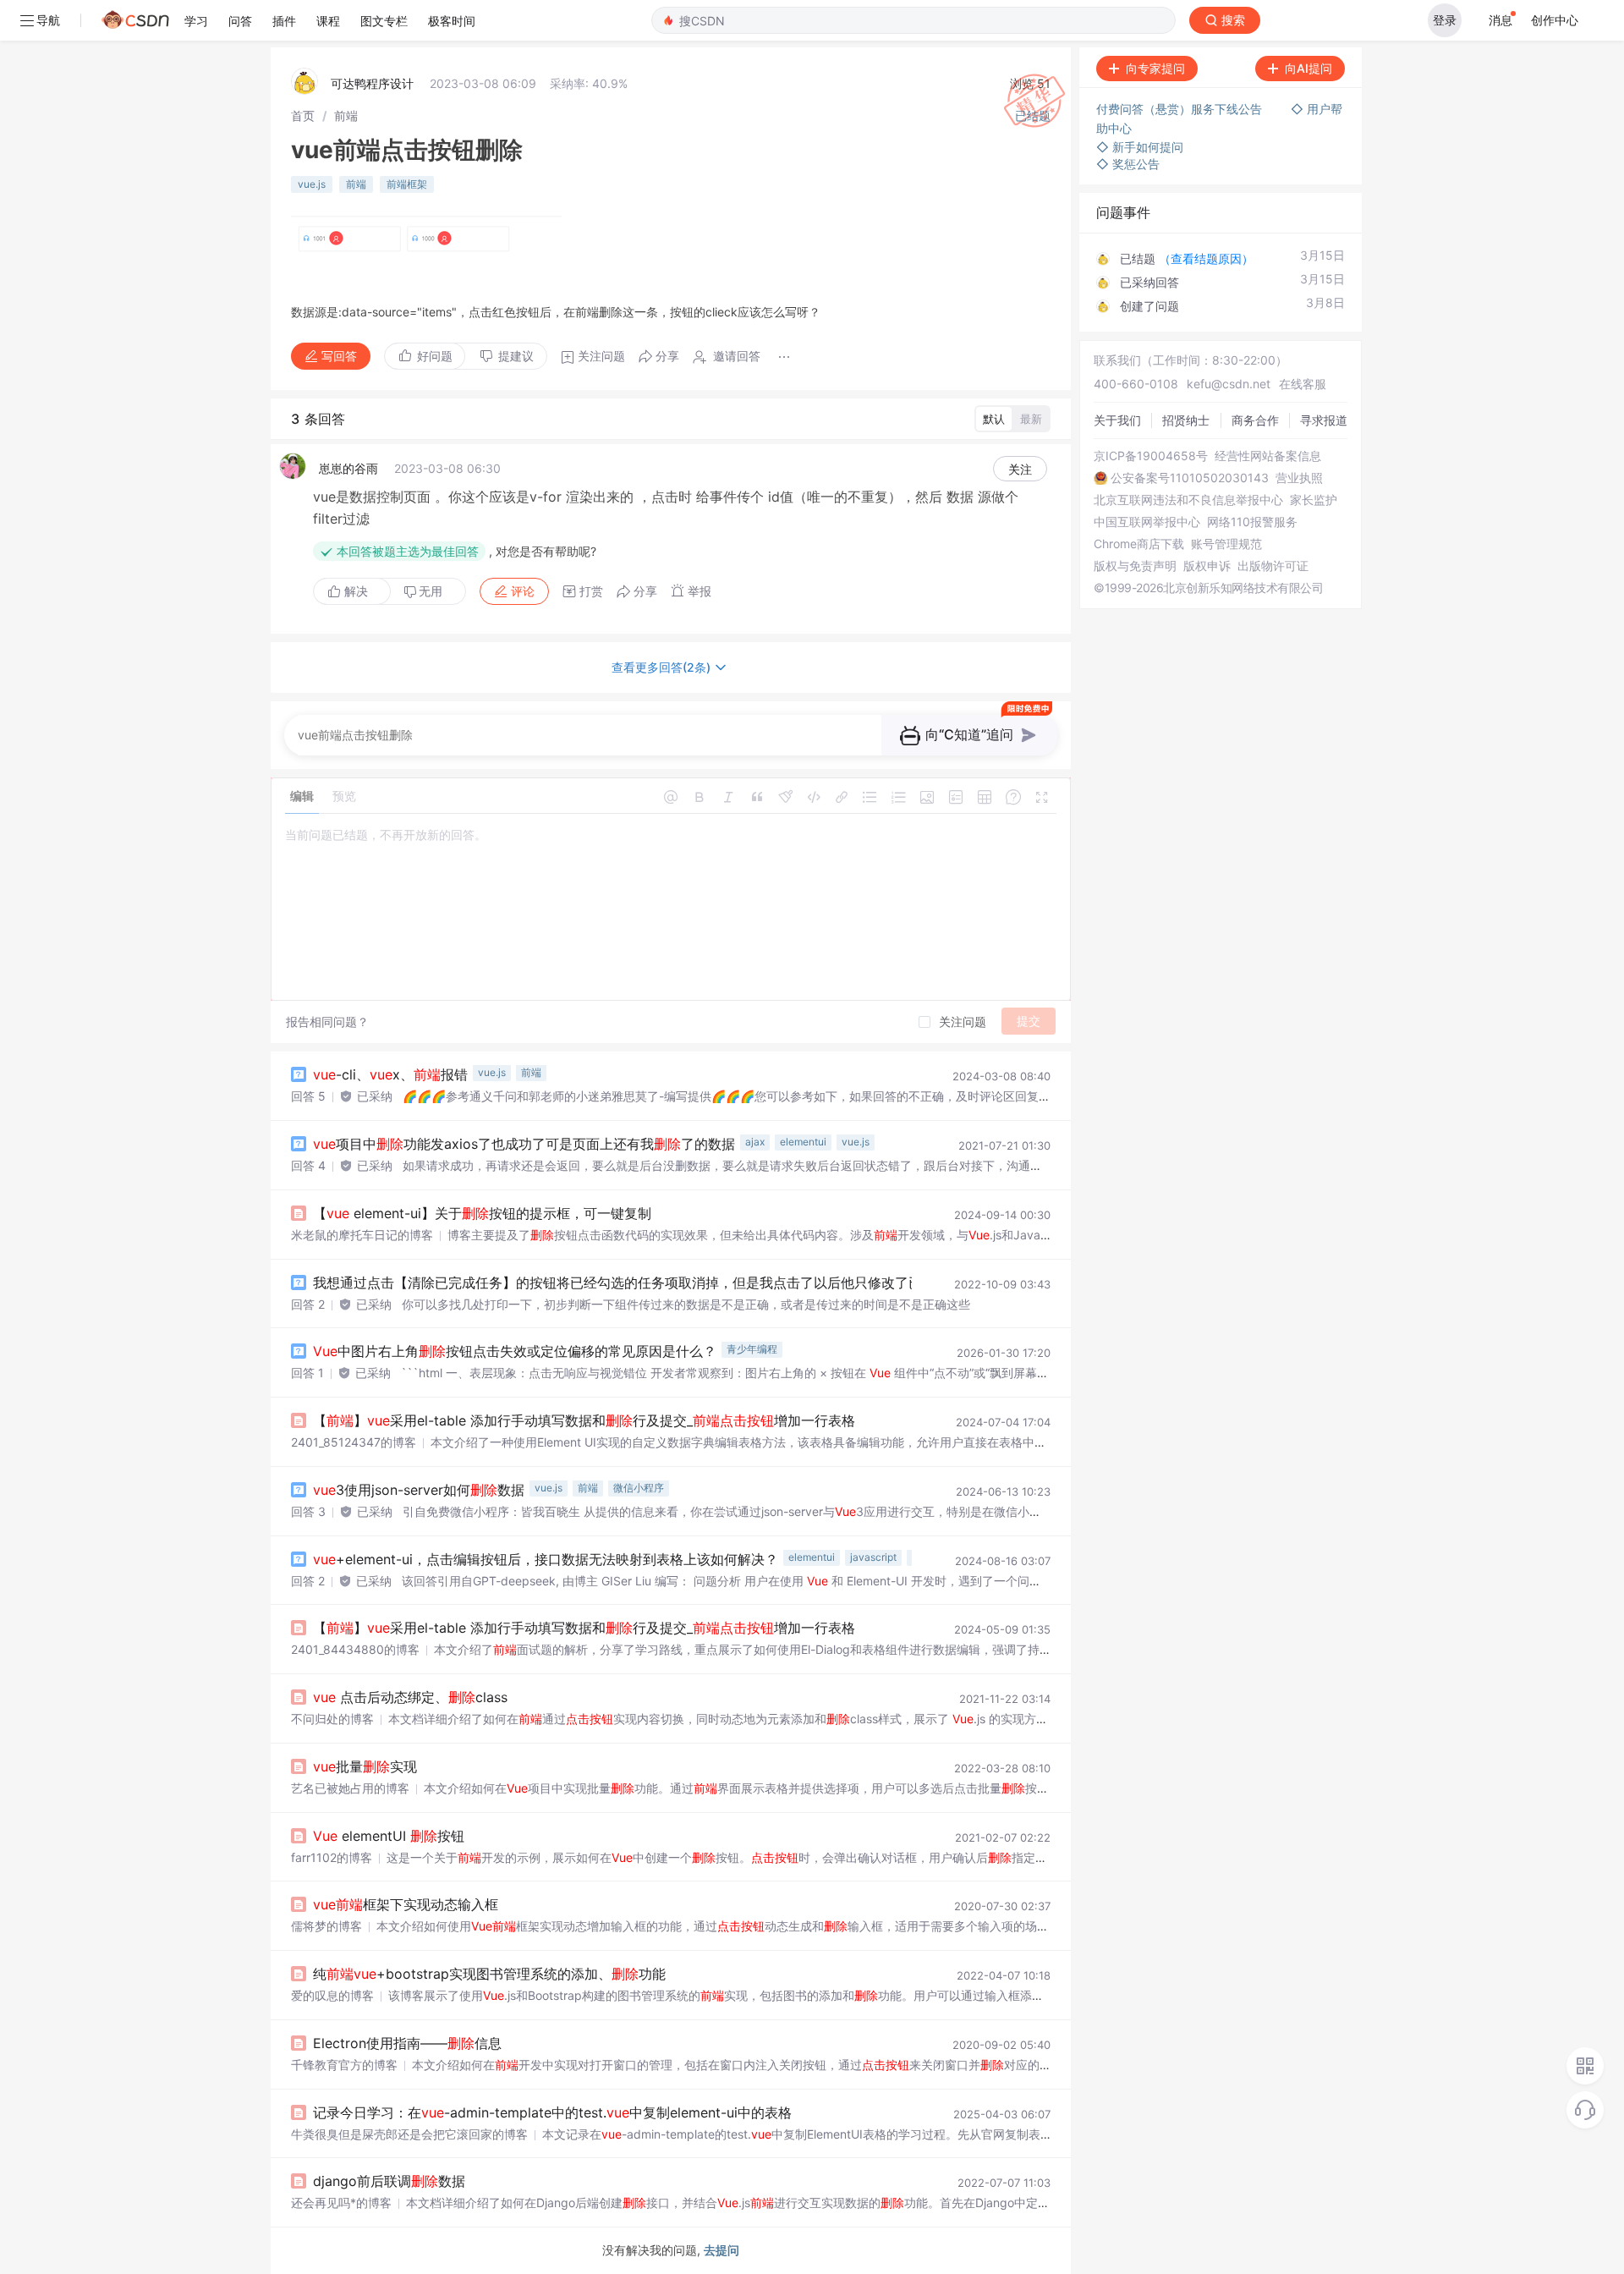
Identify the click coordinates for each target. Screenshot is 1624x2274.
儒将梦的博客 (326, 1926)
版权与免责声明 (1135, 566)
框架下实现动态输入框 (406, 1904)
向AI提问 (1309, 68)
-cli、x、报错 (390, 1074)
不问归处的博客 (332, 1719)
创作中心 (1555, 20)
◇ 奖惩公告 (1128, 164)
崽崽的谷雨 (348, 468)
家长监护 (1314, 500)
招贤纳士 (1186, 420)
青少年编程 (752, 1349)
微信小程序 (639, 1488)
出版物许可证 (1273, 566)
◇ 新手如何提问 (1140, 147)
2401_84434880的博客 (355, 1649)
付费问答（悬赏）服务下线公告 (1181, 109)
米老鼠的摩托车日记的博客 (362, 1235)
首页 (303, 115)
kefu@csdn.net (1229, 384)
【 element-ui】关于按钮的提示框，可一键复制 (482, 1213)
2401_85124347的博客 (354, 1442)
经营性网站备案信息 (1268, 456)
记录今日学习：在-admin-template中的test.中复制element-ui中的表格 (552, 2112)
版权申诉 (1207, 566)
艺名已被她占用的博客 (350, 1788)
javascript (873, 1557)
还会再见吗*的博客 (341, 2203)
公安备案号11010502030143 (1190, 478)
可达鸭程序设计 (372, 83)
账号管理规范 (1226, 544)
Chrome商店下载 (1139, 544)
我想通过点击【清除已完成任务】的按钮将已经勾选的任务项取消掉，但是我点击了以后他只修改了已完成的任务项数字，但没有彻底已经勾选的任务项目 (787, 1283)
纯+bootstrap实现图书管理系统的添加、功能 (489, 1974)
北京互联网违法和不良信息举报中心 (1188, 500)
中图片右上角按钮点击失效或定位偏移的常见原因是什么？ (515, 1351)
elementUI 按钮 (389, 1836)
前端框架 (407, 184)
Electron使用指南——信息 (407, 2043)
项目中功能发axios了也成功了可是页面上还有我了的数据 (524, 1144)
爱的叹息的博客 (332, 1995)
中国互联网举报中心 (1147, 522)
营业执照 (1299, 478)
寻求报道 (1324, 420)
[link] (303, 115)
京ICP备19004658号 (1151, 456)
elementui (803, 1142)
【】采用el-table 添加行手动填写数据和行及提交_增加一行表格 (584, 1420)
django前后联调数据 (389, 2181)
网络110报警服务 (1252, 522)
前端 (346, 115)
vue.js (312, 184)
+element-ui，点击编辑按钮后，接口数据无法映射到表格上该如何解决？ (546, 1559)
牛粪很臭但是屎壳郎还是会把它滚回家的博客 (409, 2134)
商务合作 (1255, 420)
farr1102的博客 (332, 1857)
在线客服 (1303, 384)
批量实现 (365, 1766)
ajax (755, 1142)
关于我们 (1117, 420)
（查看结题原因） (1206, 258)
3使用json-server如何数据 (419, 1490)
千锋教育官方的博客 (344, 2065)
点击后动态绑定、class (410, 1697)
